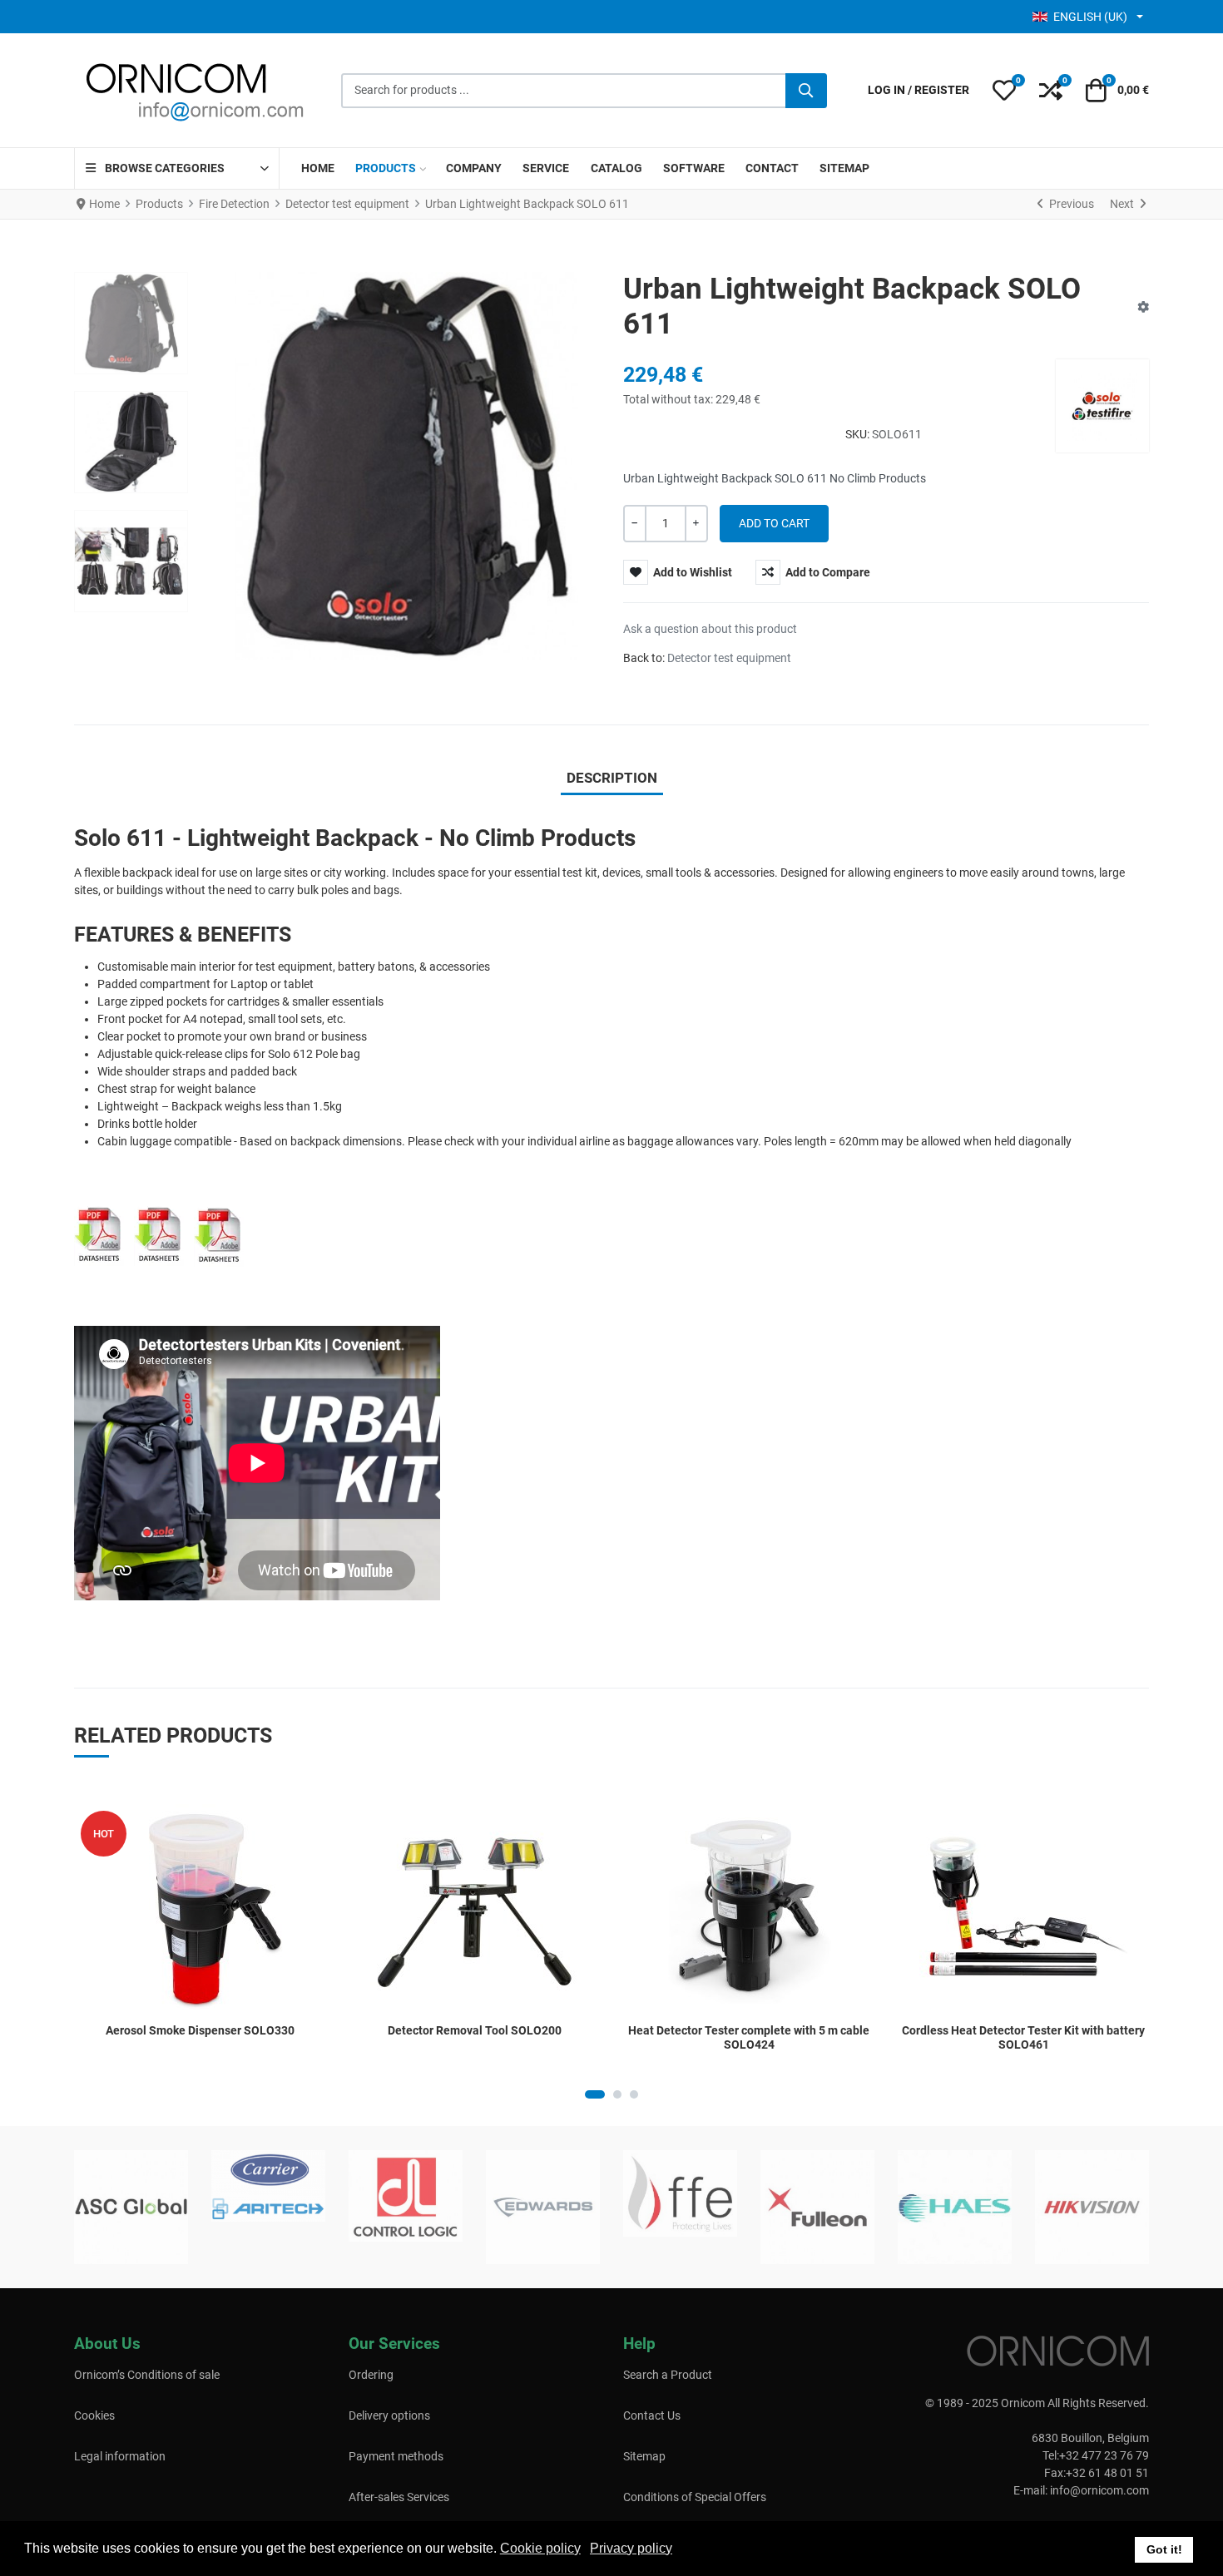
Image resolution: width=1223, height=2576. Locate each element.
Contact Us (652, 2415)
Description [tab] (612, 778)
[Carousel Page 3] (634, 2094)
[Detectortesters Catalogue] (219, 1234)
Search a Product (668, 2375)
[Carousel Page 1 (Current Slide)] (595, 2094)
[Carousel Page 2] (617, 2094)
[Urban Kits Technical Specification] (164, 1233)
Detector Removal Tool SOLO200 (475, 2030)
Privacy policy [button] (631, 2548)
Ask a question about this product (710, 629)
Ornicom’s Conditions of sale (147, 2375)
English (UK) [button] (1090, 17)
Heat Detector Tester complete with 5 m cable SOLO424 (749, 2037)
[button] (1004, 91)
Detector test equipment (729, 658)
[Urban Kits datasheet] (99, 1233)
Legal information (120, 2456)
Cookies (94, 2415)
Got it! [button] (1164, 2549)
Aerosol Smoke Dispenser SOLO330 (200, 2030)
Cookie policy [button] (540, 2548)
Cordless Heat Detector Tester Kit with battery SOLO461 (1023, 2037)
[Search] (806, 91)
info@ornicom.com (1099, 2490)
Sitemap (644, 2456)
